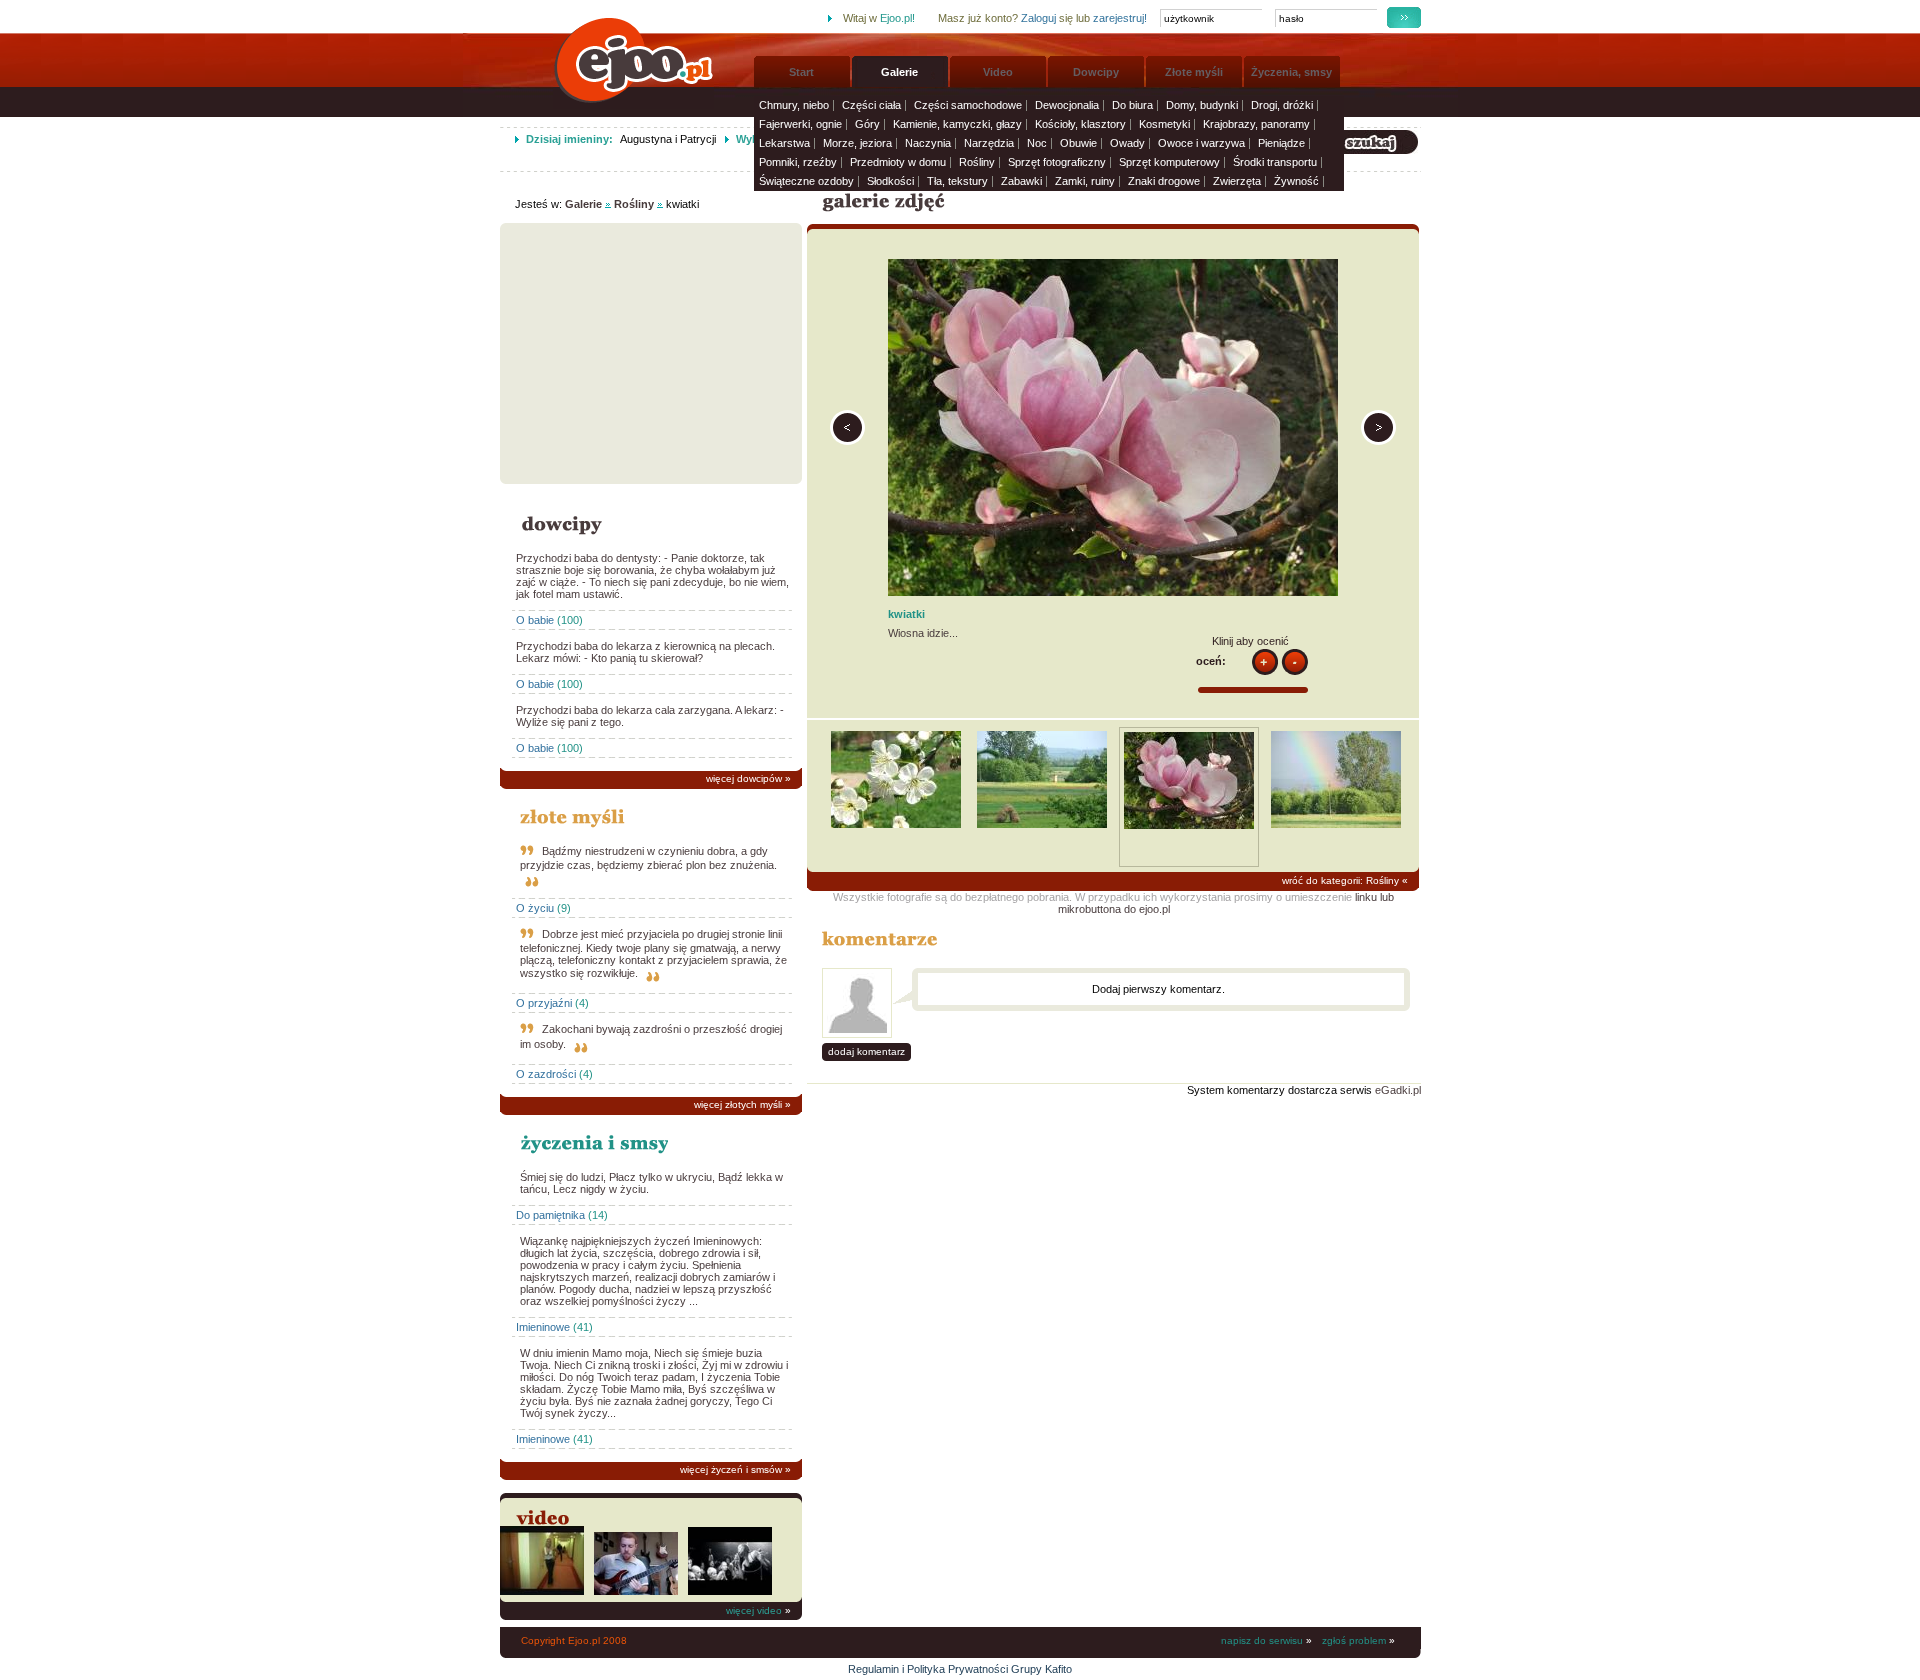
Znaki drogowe (1164, 181)
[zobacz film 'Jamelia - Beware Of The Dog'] (730, 1591)
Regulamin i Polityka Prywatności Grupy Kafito (960, 1669)
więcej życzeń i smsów (731, 1469)
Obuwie (1078, 143)
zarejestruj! (1120, 18)
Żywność (1296, 181)
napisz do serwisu (1262, 1640)
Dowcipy (1096, 72)
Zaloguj (1038, 18)
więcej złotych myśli (738, 1104)
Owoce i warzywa (1201, 143)
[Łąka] (847, 441)
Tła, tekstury (957, 181)
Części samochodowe (968, 105)
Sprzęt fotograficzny (1057, 162)
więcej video (754, 1610)
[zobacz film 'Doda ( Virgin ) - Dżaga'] (542, 1591)
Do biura (1132, 105)
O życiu (535, 908)
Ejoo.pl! (897, 18)
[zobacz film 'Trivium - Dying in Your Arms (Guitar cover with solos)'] (636, 1591)
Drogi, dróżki (1282, 105)
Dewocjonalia (1067, 105)
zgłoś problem (1354, 1640)
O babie (535, 620)
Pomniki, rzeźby (798, 162)
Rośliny (977, 162)
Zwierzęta (1237, 181)
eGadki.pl (1398, 1090)
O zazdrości (546, 1074)
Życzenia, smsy (1291, 72)
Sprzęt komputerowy (1169, 162)
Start (801, 72)
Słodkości (890, 181)
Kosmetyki (1164, 124)
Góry (867, 124)
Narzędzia (989, 143)
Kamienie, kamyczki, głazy (957, 124)
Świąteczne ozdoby (806, 181)
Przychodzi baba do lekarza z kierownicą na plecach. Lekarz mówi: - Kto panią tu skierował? (645, 652)
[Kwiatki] (896, 824)
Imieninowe (543, 1327)
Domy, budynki (1202, 105)
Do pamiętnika (550, 1215)
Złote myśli (1194, 72)
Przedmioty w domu (898, 162)
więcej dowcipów (744, 778)
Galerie (899, 72)
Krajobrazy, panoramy (1256, 124)
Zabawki (1021, 181)
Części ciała (871, 105)
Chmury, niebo (794, 105)
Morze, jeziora (857, 143)
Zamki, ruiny (1085, 181)
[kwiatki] (1189, 825)
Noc (1037, 143)
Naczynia (928, 143)
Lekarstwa (784, 143)
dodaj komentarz (866, 1051)
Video (998, 72)
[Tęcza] (1378, 441)
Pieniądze (1281, 143)
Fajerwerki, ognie (800, 124)
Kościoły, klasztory (1080, 124)
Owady (1127, 143)
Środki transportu (1275, 162)
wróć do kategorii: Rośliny (1340, 880)
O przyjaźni (544, 1003)
